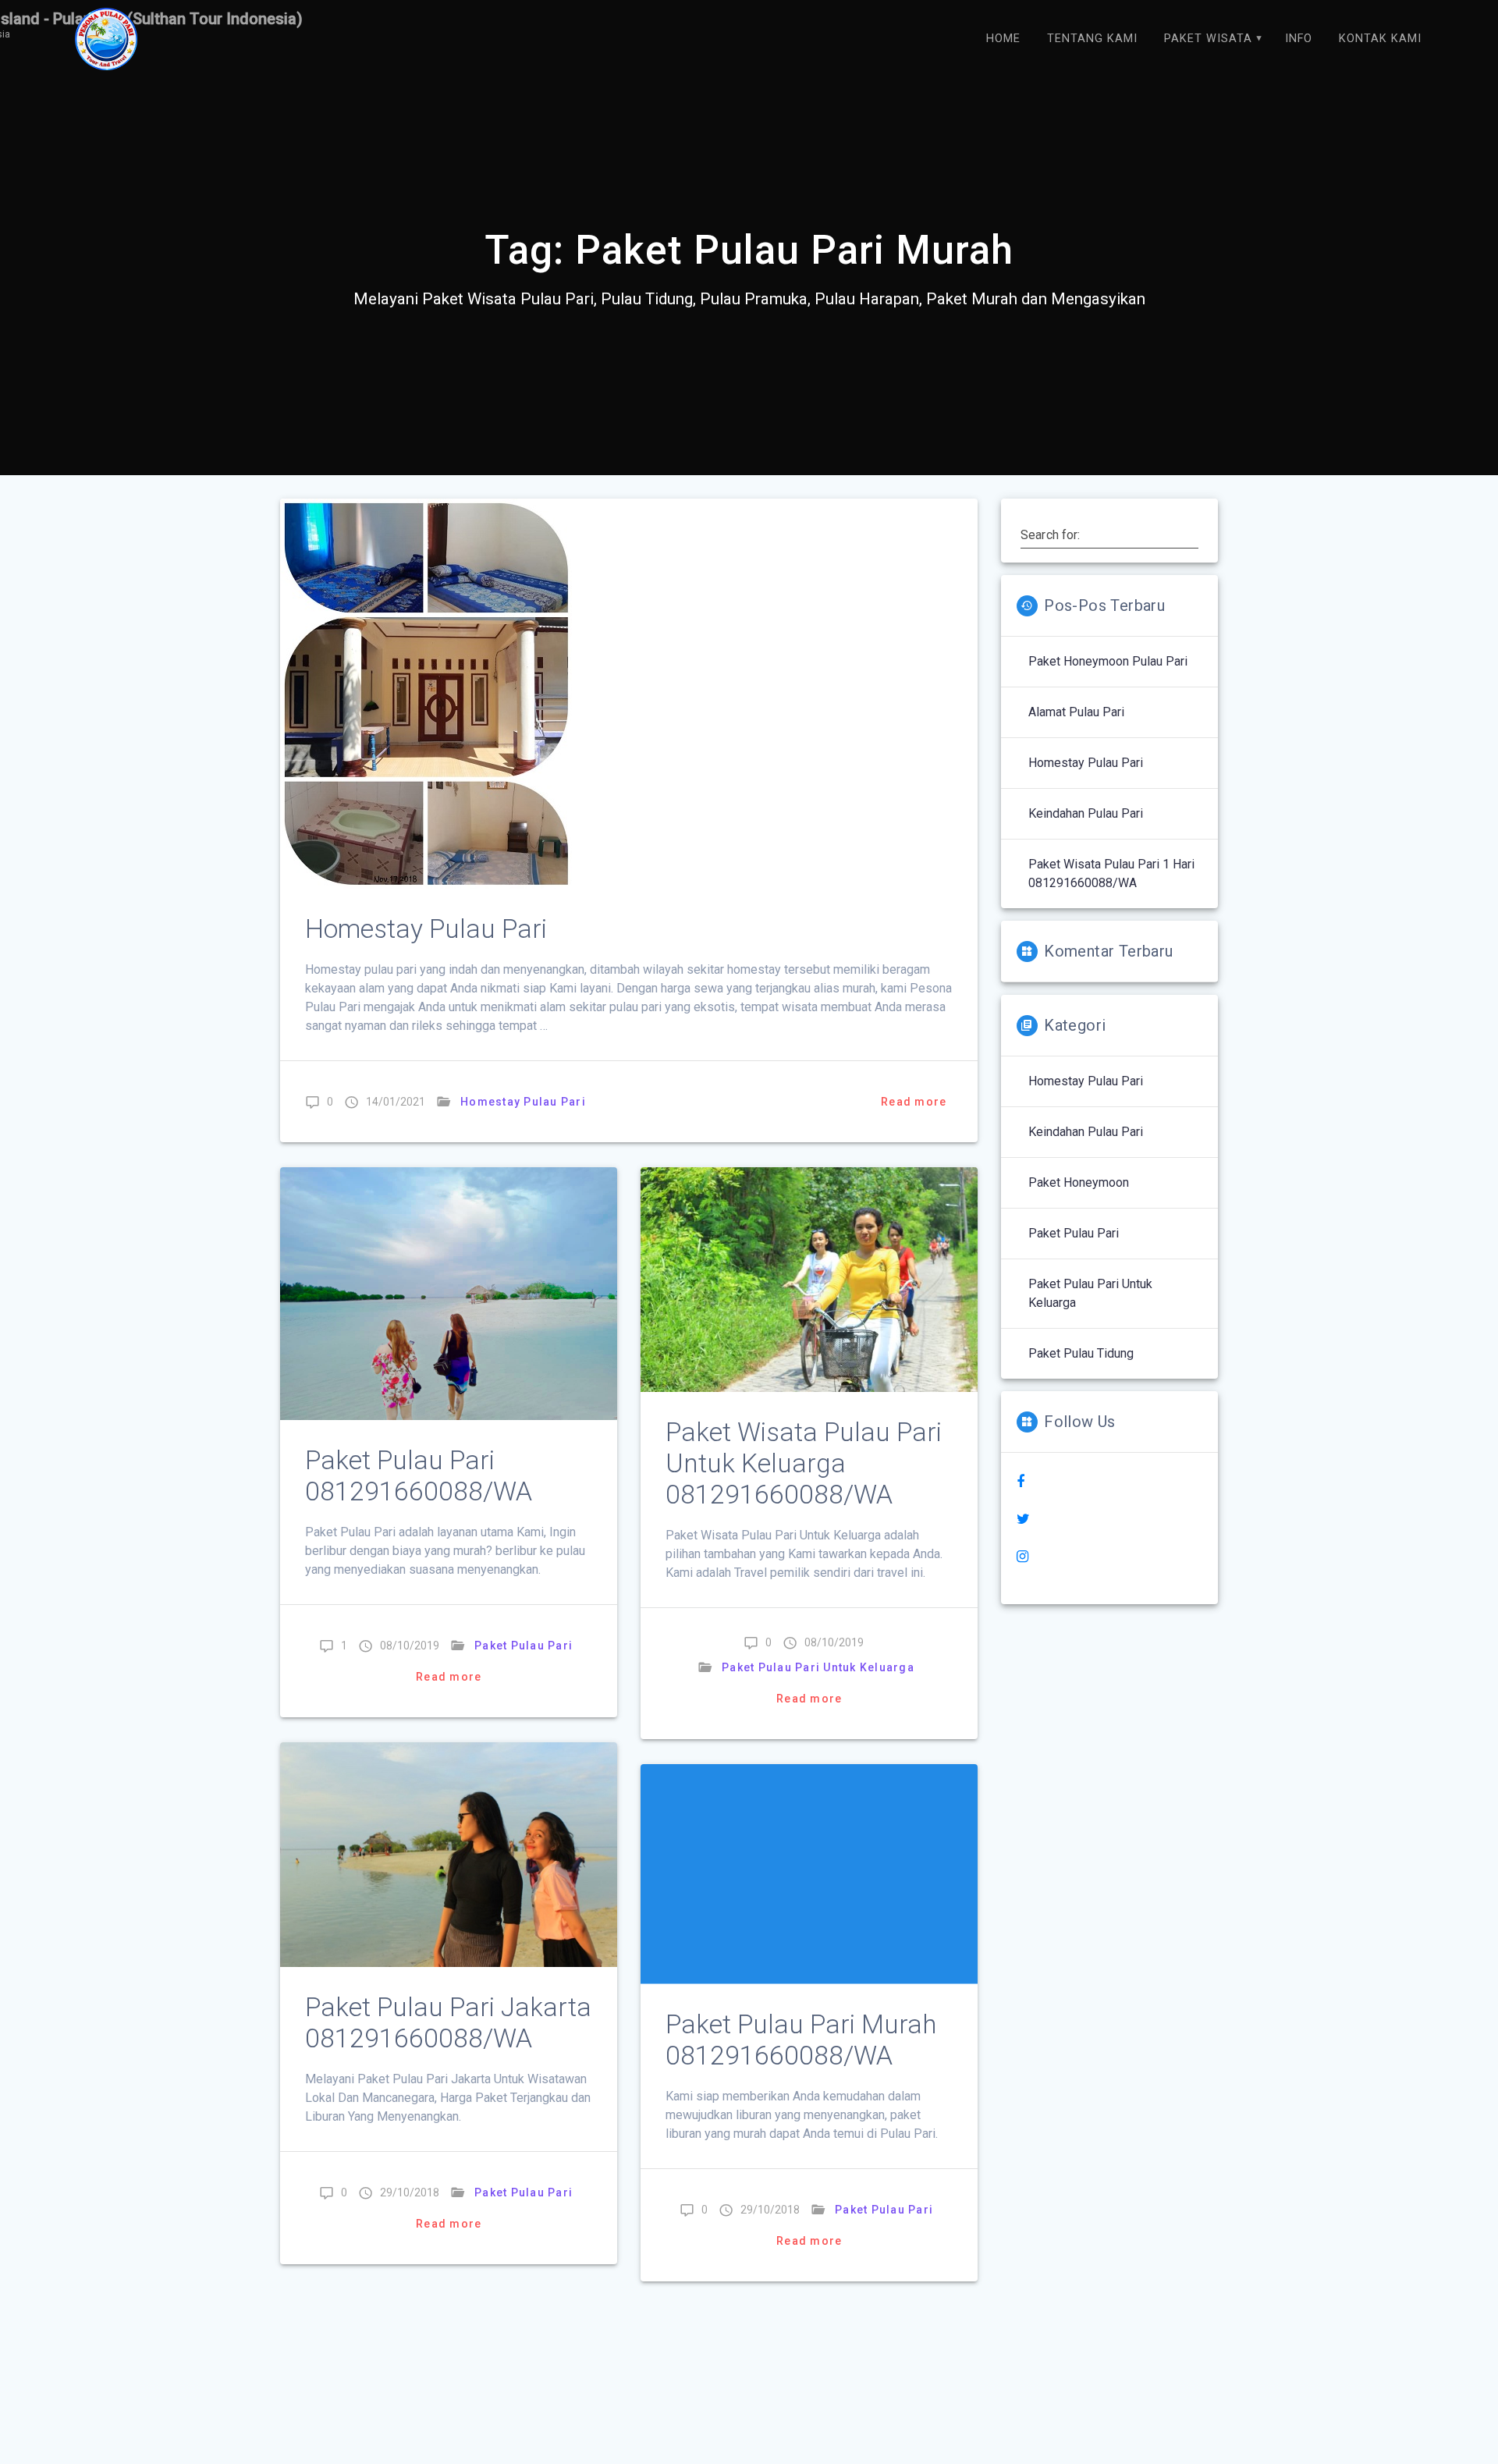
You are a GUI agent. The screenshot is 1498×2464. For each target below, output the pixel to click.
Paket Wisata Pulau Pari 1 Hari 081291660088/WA (1111, 873)
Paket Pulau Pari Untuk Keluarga (818, 1667)
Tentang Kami (1092, 39)
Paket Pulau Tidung (1081, 1353)
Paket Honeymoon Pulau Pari (1108, 661)
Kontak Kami (1380, 39)
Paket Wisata (1208, 39)
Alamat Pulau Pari (1076, 712)
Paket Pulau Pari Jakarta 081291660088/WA (448, 2023)
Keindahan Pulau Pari (1086, 813)
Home (1003, 39)
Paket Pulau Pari (524, 1646)
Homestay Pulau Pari (426, 929)
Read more (914, 1102)
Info (1299, 39)
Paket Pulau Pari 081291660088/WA (419, 1476)
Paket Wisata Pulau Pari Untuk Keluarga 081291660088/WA (804, 1463)
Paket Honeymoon (1079, 1182)
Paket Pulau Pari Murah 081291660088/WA (801, 2040)
